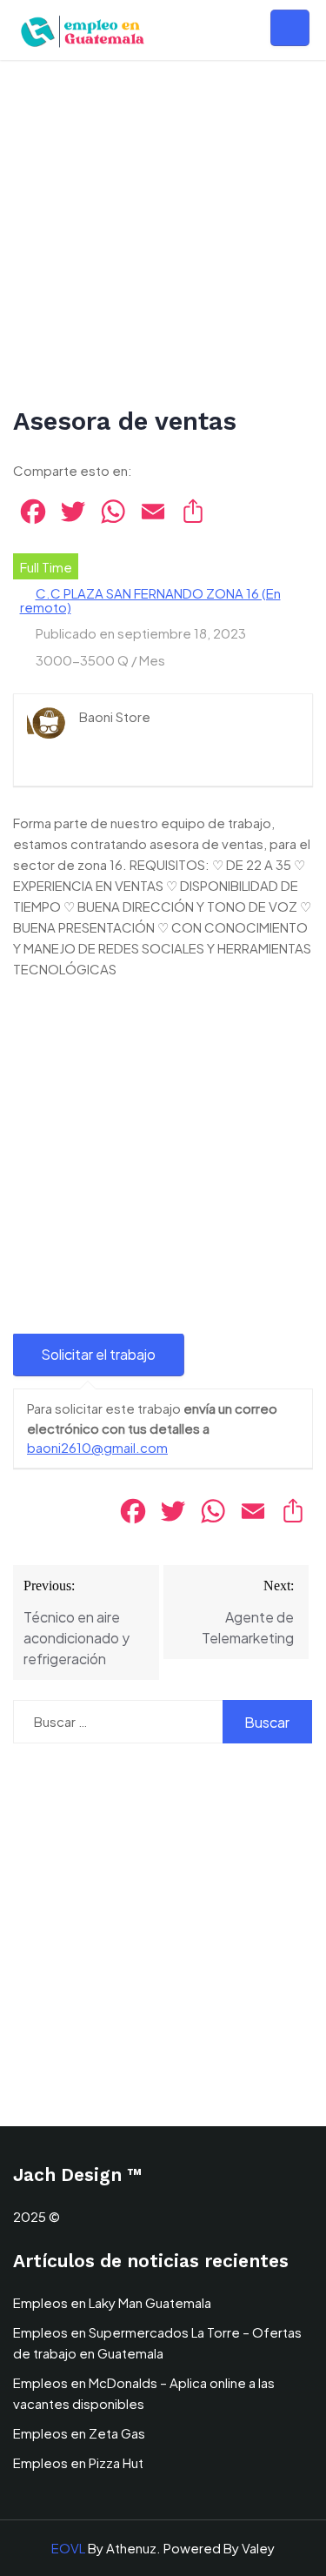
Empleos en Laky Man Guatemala (112, 2302)
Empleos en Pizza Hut (78, 2462)
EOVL (68, 2548)
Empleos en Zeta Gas (79, 2433)
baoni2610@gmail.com (97, 1447)
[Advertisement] (163, 234)
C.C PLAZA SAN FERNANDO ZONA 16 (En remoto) (150, 600)
